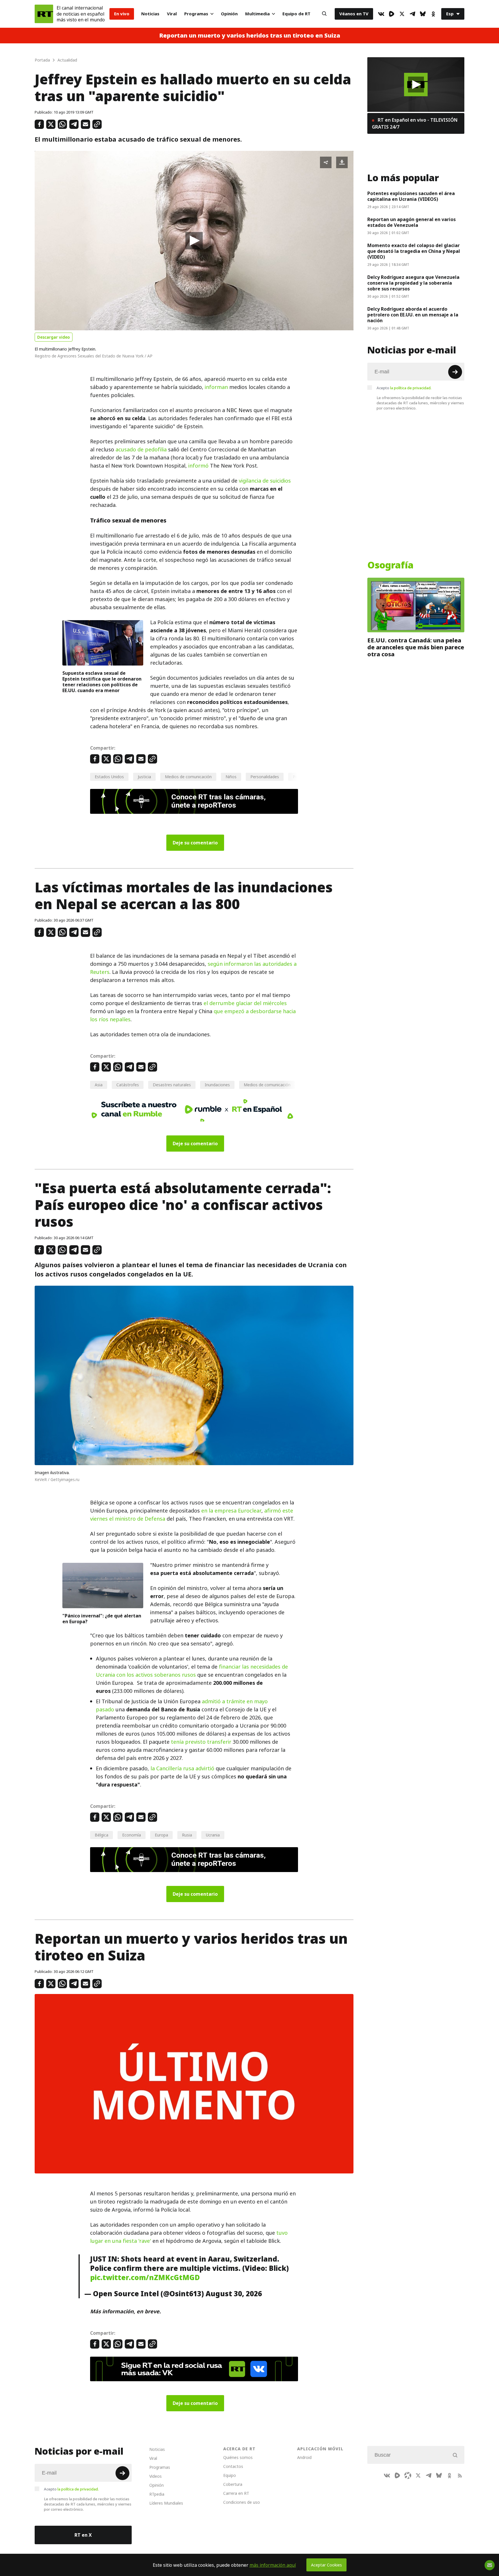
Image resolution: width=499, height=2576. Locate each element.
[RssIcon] (460, 2475)
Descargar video (54, 337)
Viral (172, 14)
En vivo (122, 14)
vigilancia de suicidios (265, 481)
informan (216, 387)
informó (198, 466)
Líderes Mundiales (166, 2503)
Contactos (233, 2466)
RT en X (83, 2535)
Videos (156, 2476)
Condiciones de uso (242, 2502)
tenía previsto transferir (201, 1742)
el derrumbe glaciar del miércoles (245, 1003)
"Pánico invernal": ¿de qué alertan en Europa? (102, 1619)
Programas (196, 14)
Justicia (144, 777)
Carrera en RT (236, 2493)
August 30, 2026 (234, 2294)
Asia (99, 1085)
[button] (194, 241)
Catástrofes (128, 1085)
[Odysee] (408, 2475)
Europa (161, 1835)
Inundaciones (217, 1085)
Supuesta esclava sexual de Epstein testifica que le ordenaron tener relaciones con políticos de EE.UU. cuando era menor (102, 682)
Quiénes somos (238, 2457)
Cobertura (233, 2484)
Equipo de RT (296, 14)
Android (304, 2457)
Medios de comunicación (188, 777)
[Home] (44, 14)
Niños (231, 777)
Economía (132, 1835)
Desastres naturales (172, 1085)
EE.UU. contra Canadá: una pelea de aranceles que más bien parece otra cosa (416, 647)
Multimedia (257, 14)
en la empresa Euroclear (231, 1511)
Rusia (187, 1835)
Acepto (404, 388)
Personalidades (265, 777)
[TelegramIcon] (412, 14)
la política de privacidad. (411, 388)
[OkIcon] (433, 14)
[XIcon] (402, 14)
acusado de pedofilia (141, 450)
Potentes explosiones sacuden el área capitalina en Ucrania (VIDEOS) (411, 196)
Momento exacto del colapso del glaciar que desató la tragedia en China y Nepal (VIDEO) (414, 251)
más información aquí (273, 2565)
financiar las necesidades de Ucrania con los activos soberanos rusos (192, 1671)
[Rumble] (392, 14)
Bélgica (102, 1835)
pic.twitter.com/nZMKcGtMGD (145, 2277)
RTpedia (157, 2494)
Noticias (150, 14)
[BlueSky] (423, 14)
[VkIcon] (381, 14)
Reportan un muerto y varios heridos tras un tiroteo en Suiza (250, 36)
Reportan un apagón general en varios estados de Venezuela (412, 222)
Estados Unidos (109, 777)
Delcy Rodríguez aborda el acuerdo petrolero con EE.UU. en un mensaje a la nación (413, 315)
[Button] (324, 14)
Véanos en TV (354, 14)
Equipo (230, 2475)
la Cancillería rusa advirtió (182, 1768)
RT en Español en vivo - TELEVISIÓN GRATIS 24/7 (415, 123)
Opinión (229, 14)
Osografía (390, 565)
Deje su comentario (195, 843)
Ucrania (213, 1835)
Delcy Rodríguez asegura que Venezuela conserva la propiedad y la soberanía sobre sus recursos (413, 283)
